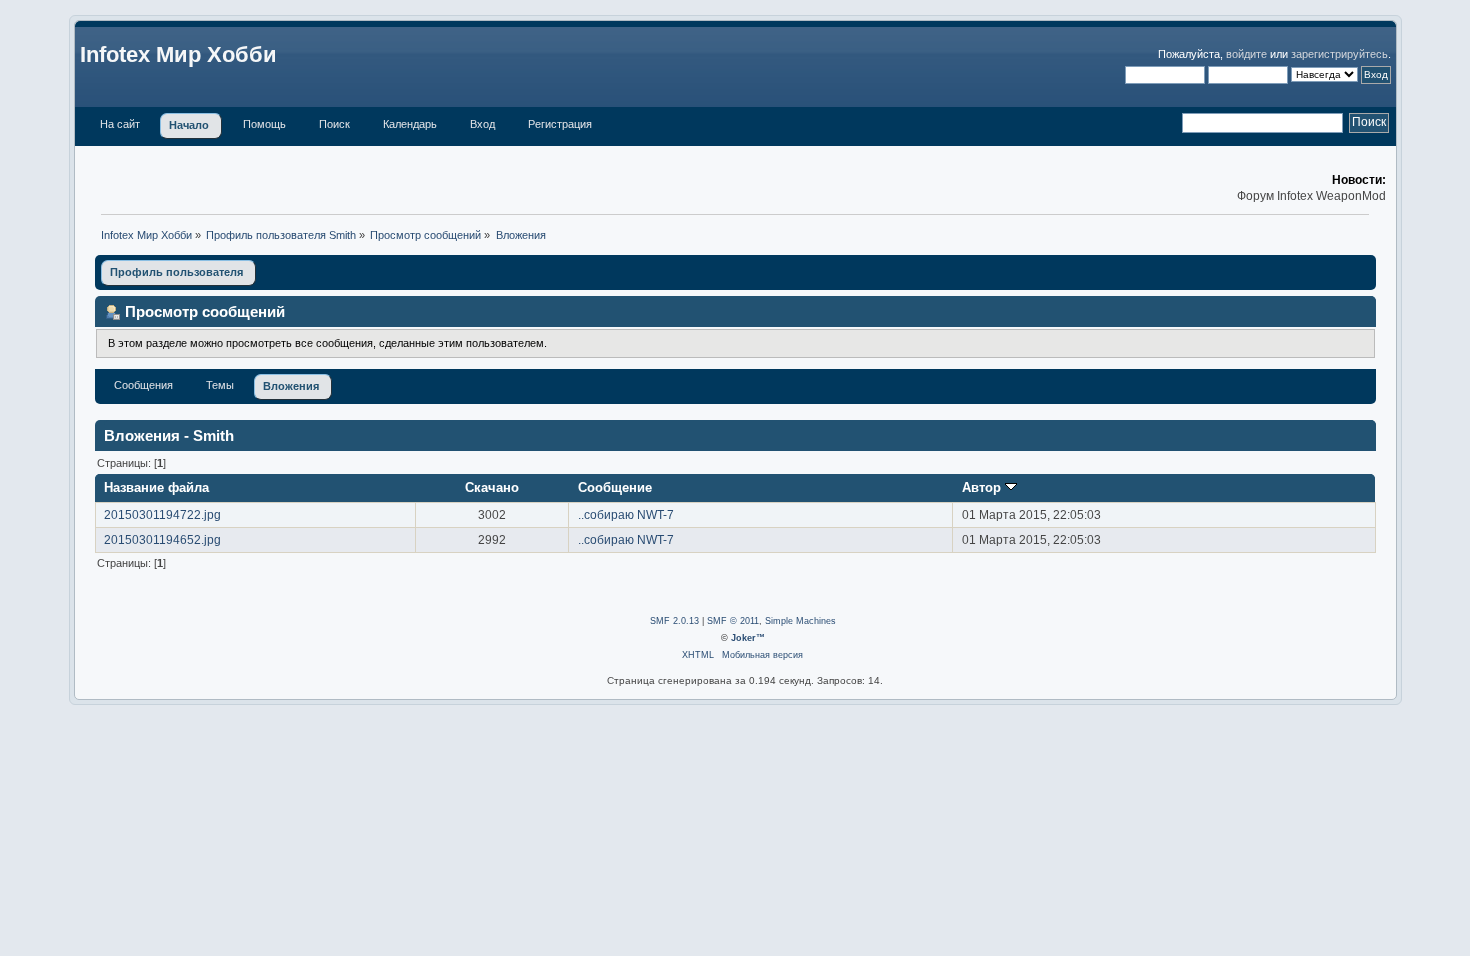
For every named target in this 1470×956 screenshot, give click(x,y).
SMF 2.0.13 (674, 621)
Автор (983, 487)
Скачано (492, 487)
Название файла (156, 487)
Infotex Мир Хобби (178, 54)
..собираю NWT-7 (626, 515)
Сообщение (615, 487)
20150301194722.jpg (162, 515)
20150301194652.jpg (162, 540)
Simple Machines (800, 621)
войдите (1246, 54)
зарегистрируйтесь (1339, 54)
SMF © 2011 (733, 621)
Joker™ (748, 638)
